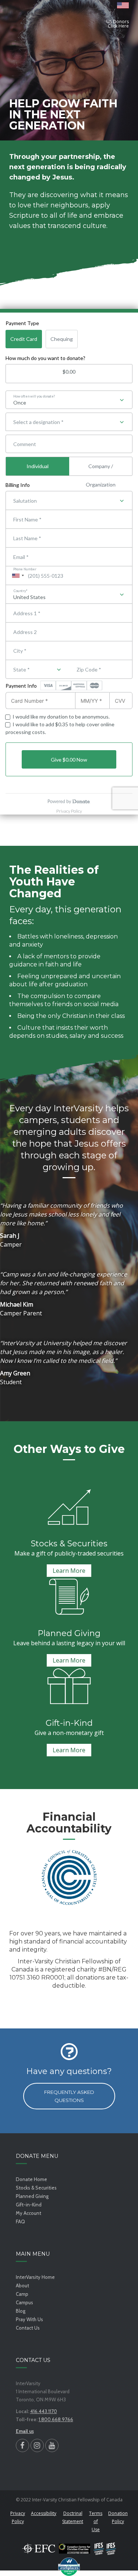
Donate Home (31, 2179)
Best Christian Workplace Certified (69, 2567)
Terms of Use (96, 2521)
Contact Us (28, 2328)
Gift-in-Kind (29, 2205)
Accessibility (44, 2513)
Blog (21, 2311)
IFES (105, 2548)
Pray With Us (29, 2319)
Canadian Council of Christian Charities (75, 2548)
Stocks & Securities (36, 2188)
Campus (24, 2302)
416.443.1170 (44, 2411)
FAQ (20, 2222)
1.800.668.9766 (56, 2419)
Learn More (69, 1571)
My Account (29, 2213)
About (22, 2285)
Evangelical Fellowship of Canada (39, 2548)
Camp (22, 2294)
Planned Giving (32, 2196)
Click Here (118, 26)
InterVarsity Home (35, 2277)
